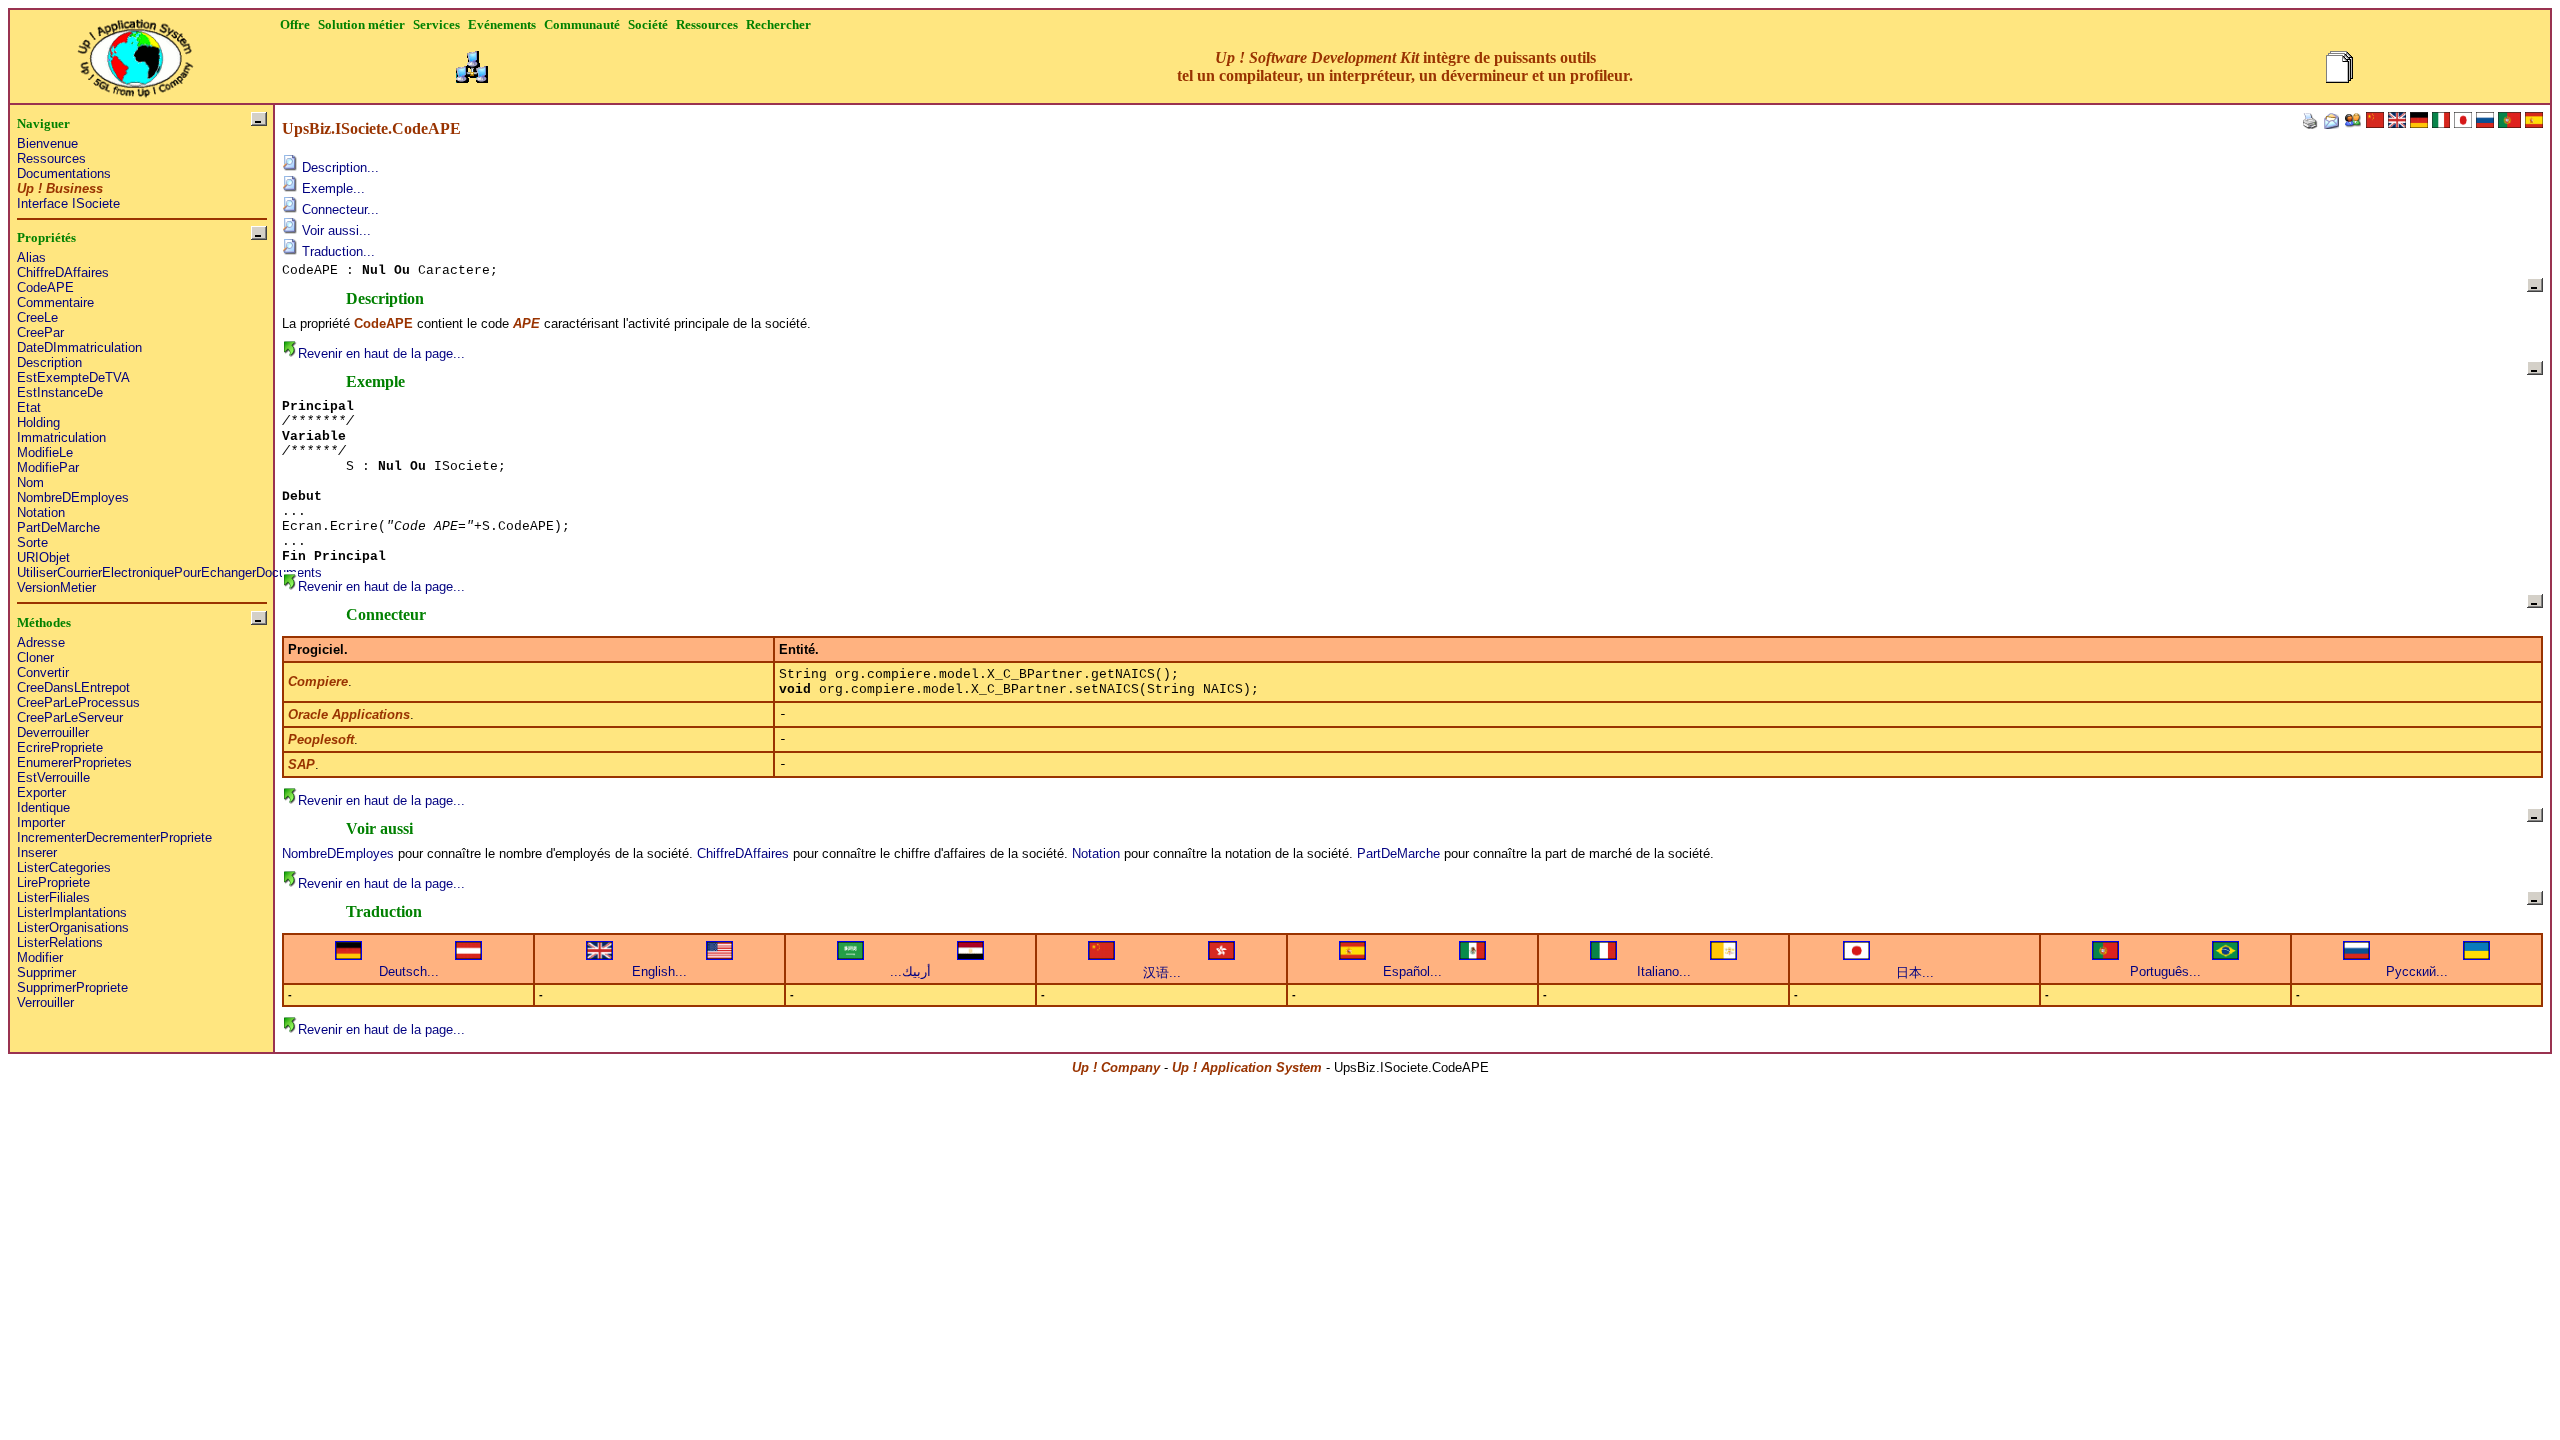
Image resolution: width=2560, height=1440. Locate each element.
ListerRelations (60, 942)
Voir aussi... (334, 230)
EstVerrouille (53, 777)
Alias (31, 257)
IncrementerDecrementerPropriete (114, 837)
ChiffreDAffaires (63, 272)
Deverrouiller (53, 732)
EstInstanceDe (60, 392)
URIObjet (43, 557)
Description (49, 362)
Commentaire (55, 302)
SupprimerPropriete (72, 987)
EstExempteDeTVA (73, 377)
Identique (43, 807)
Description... (338, 167)
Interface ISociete (68, 203)
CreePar (40, 332)
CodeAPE (45, 287)
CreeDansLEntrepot (73, 687)
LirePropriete (53, 882)
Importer (41, 822)
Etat (29, 407)
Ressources (51, 158)
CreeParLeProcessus (78, 702)
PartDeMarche (58, 527)
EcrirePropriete (60, 747)
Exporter (41, 792)
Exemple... (331, 188)
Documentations (64, 173)
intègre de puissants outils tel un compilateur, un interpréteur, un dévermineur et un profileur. (1405, 66)
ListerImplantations (72, 912)
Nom (30, 482)
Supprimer (46, 972)
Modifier (40, 957)
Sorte (32, 542)
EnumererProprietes (74, 762)
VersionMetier (56, 587)
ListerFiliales (53, 897)
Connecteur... (338, 209)
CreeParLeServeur (70, 717)
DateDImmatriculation (79, 347)
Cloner (35, 657)
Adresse (41, 642)
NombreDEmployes (73, 497)
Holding (38, 422)
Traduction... (336, 251)
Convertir (43, 672)
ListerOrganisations (73, 927)
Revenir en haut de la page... (381, 353)
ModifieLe (45, 452)
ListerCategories (64, 867)
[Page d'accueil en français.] (135, 52)
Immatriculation (61, 437)
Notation (41, 512)
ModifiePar (48, 467)
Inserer (37, 852)
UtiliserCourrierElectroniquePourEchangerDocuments (169, 572)
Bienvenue (47, 143)
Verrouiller (45, 1002)
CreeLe (37, 317)
